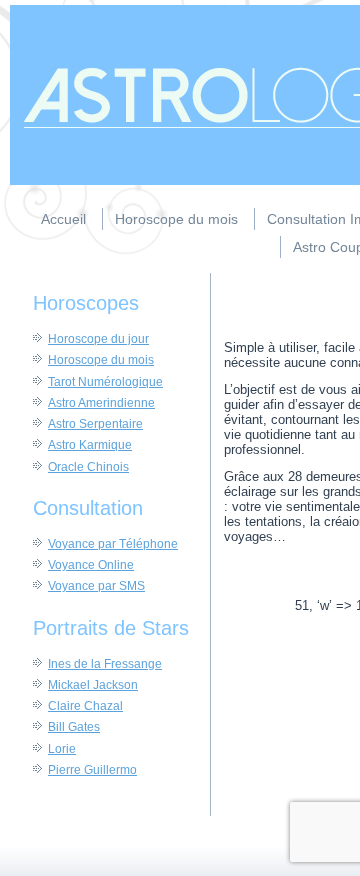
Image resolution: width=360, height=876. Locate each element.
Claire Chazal (85, 706)
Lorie (62, 749)
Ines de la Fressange (105, 664)
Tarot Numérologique (105, 382)
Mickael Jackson (93, 685)
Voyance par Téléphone (113, 544)
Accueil (63, 219)
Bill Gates (74, 727)
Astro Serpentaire (95, 424)
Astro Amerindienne (101, 403)
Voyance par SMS (96, 586)
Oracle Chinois (88, 467)
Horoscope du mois (176, 219)
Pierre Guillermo (92, 770)
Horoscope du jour (98, 339)
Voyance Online (91, 565)
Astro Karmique (90, 445)
